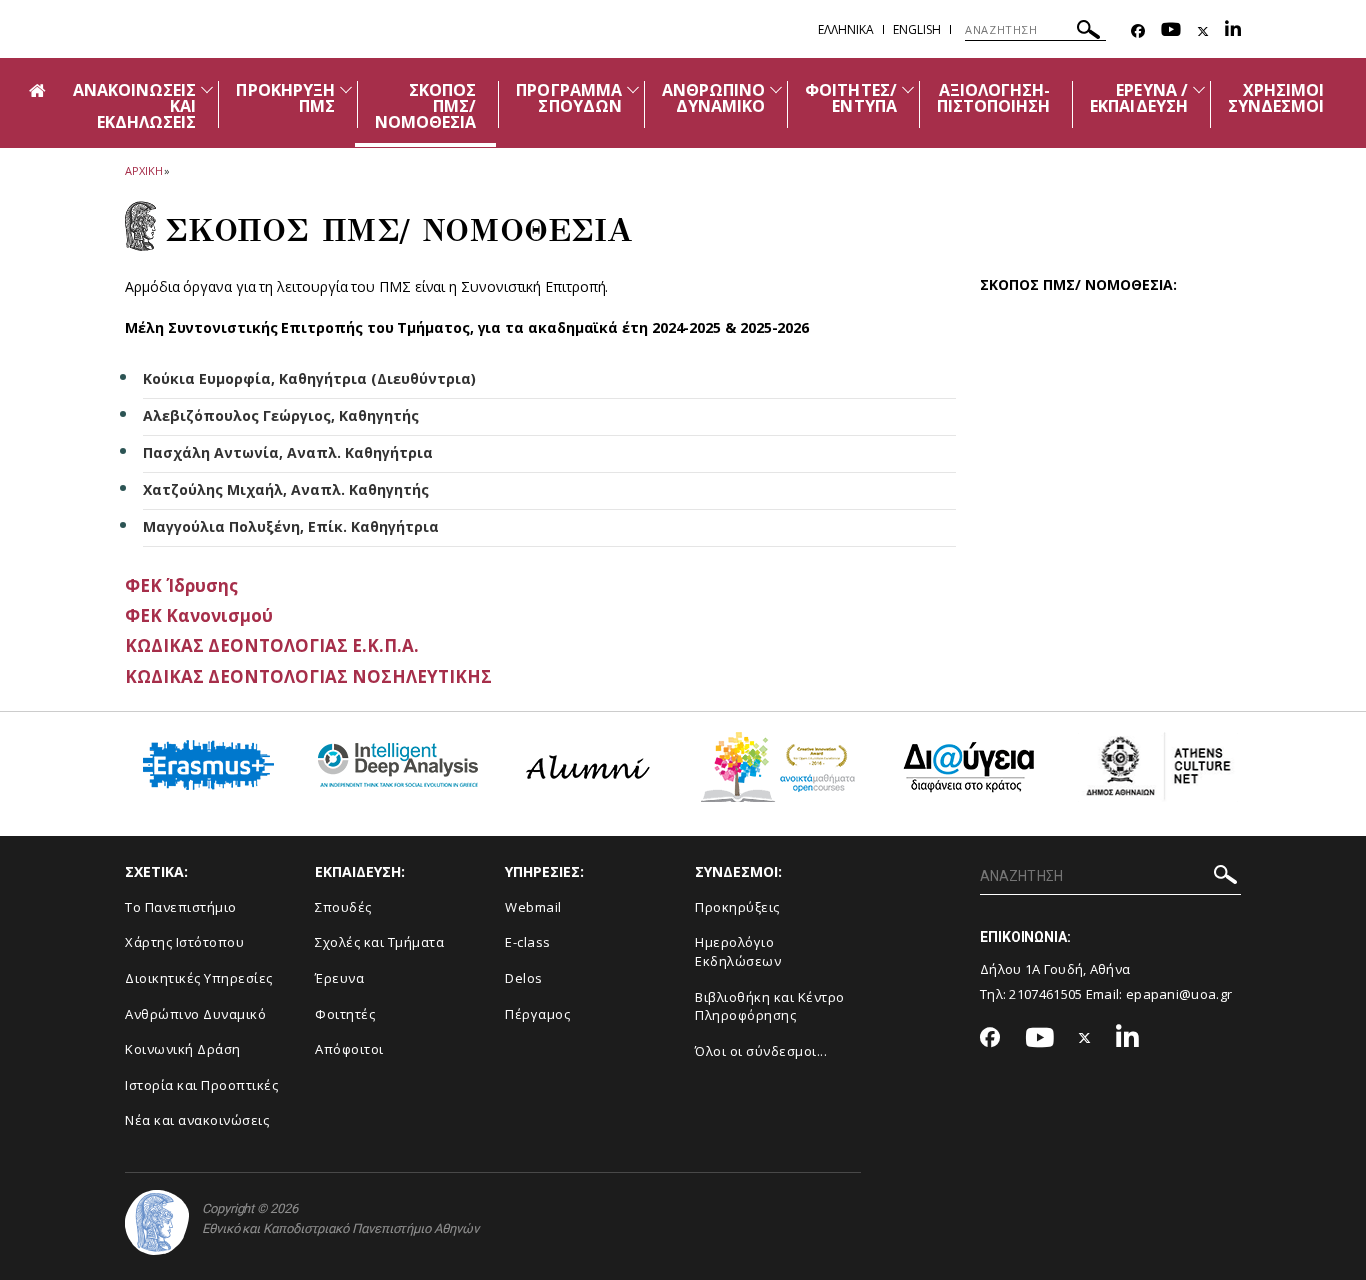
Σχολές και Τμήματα (379, 942)
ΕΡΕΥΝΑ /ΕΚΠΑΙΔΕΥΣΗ (1139, 98)
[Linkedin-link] (1233, 31)
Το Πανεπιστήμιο (181, 907)
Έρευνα (339, 978)
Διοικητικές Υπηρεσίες (199, 978)
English (917, 29)
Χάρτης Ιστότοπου (184, 942)
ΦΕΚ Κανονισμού (199, 615)
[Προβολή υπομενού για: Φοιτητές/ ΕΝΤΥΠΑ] (908, 89)
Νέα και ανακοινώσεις (197, 1120)
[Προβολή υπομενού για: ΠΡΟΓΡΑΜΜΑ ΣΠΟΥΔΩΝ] (633, 89)
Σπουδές (343, 907)
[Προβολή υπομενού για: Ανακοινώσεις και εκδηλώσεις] (207, 89)
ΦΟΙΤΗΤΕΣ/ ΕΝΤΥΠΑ (850, 98)
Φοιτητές (345, 1014)
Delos (524, 978)
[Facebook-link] (1138, 31)
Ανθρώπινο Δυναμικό (195, 1014)
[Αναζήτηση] (1088, 32)
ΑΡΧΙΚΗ (143, 170)
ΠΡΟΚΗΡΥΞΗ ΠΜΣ (285, 98)
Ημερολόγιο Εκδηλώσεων (738, 951)
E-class (528, 942)
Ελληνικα (846, 29)
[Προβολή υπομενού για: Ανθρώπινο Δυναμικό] (776, 89)
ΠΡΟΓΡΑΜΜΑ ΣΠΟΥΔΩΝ (568, 98)
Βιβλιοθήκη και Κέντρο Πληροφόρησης (770, 1006)
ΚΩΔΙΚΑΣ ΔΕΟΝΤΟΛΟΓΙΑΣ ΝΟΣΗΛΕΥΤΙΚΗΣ (308, 676)
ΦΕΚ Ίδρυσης (181, 585)
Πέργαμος (537, 1014)
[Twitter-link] (1203, 31)
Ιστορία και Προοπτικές (201, 1085)
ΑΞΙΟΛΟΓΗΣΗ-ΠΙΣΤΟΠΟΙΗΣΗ (994, 98)
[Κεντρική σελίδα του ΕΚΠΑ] (157, 1222)
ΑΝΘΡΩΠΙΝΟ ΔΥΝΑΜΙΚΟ (713, 98)
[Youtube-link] (1171, 31)
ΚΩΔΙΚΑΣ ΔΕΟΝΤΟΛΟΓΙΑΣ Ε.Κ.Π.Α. (272, 645)
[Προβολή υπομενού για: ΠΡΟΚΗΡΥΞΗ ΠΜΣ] (346, 89)
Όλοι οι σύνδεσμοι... (761, 1051)
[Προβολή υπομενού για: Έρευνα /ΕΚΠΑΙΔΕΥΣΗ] (1199, 89)
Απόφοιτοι (349, 1049)
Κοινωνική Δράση (183, 1049)
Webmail (533, 907)
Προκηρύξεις (737, 907)
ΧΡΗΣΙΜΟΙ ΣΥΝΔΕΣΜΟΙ (1276, 98)
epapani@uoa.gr (1179, 994)
